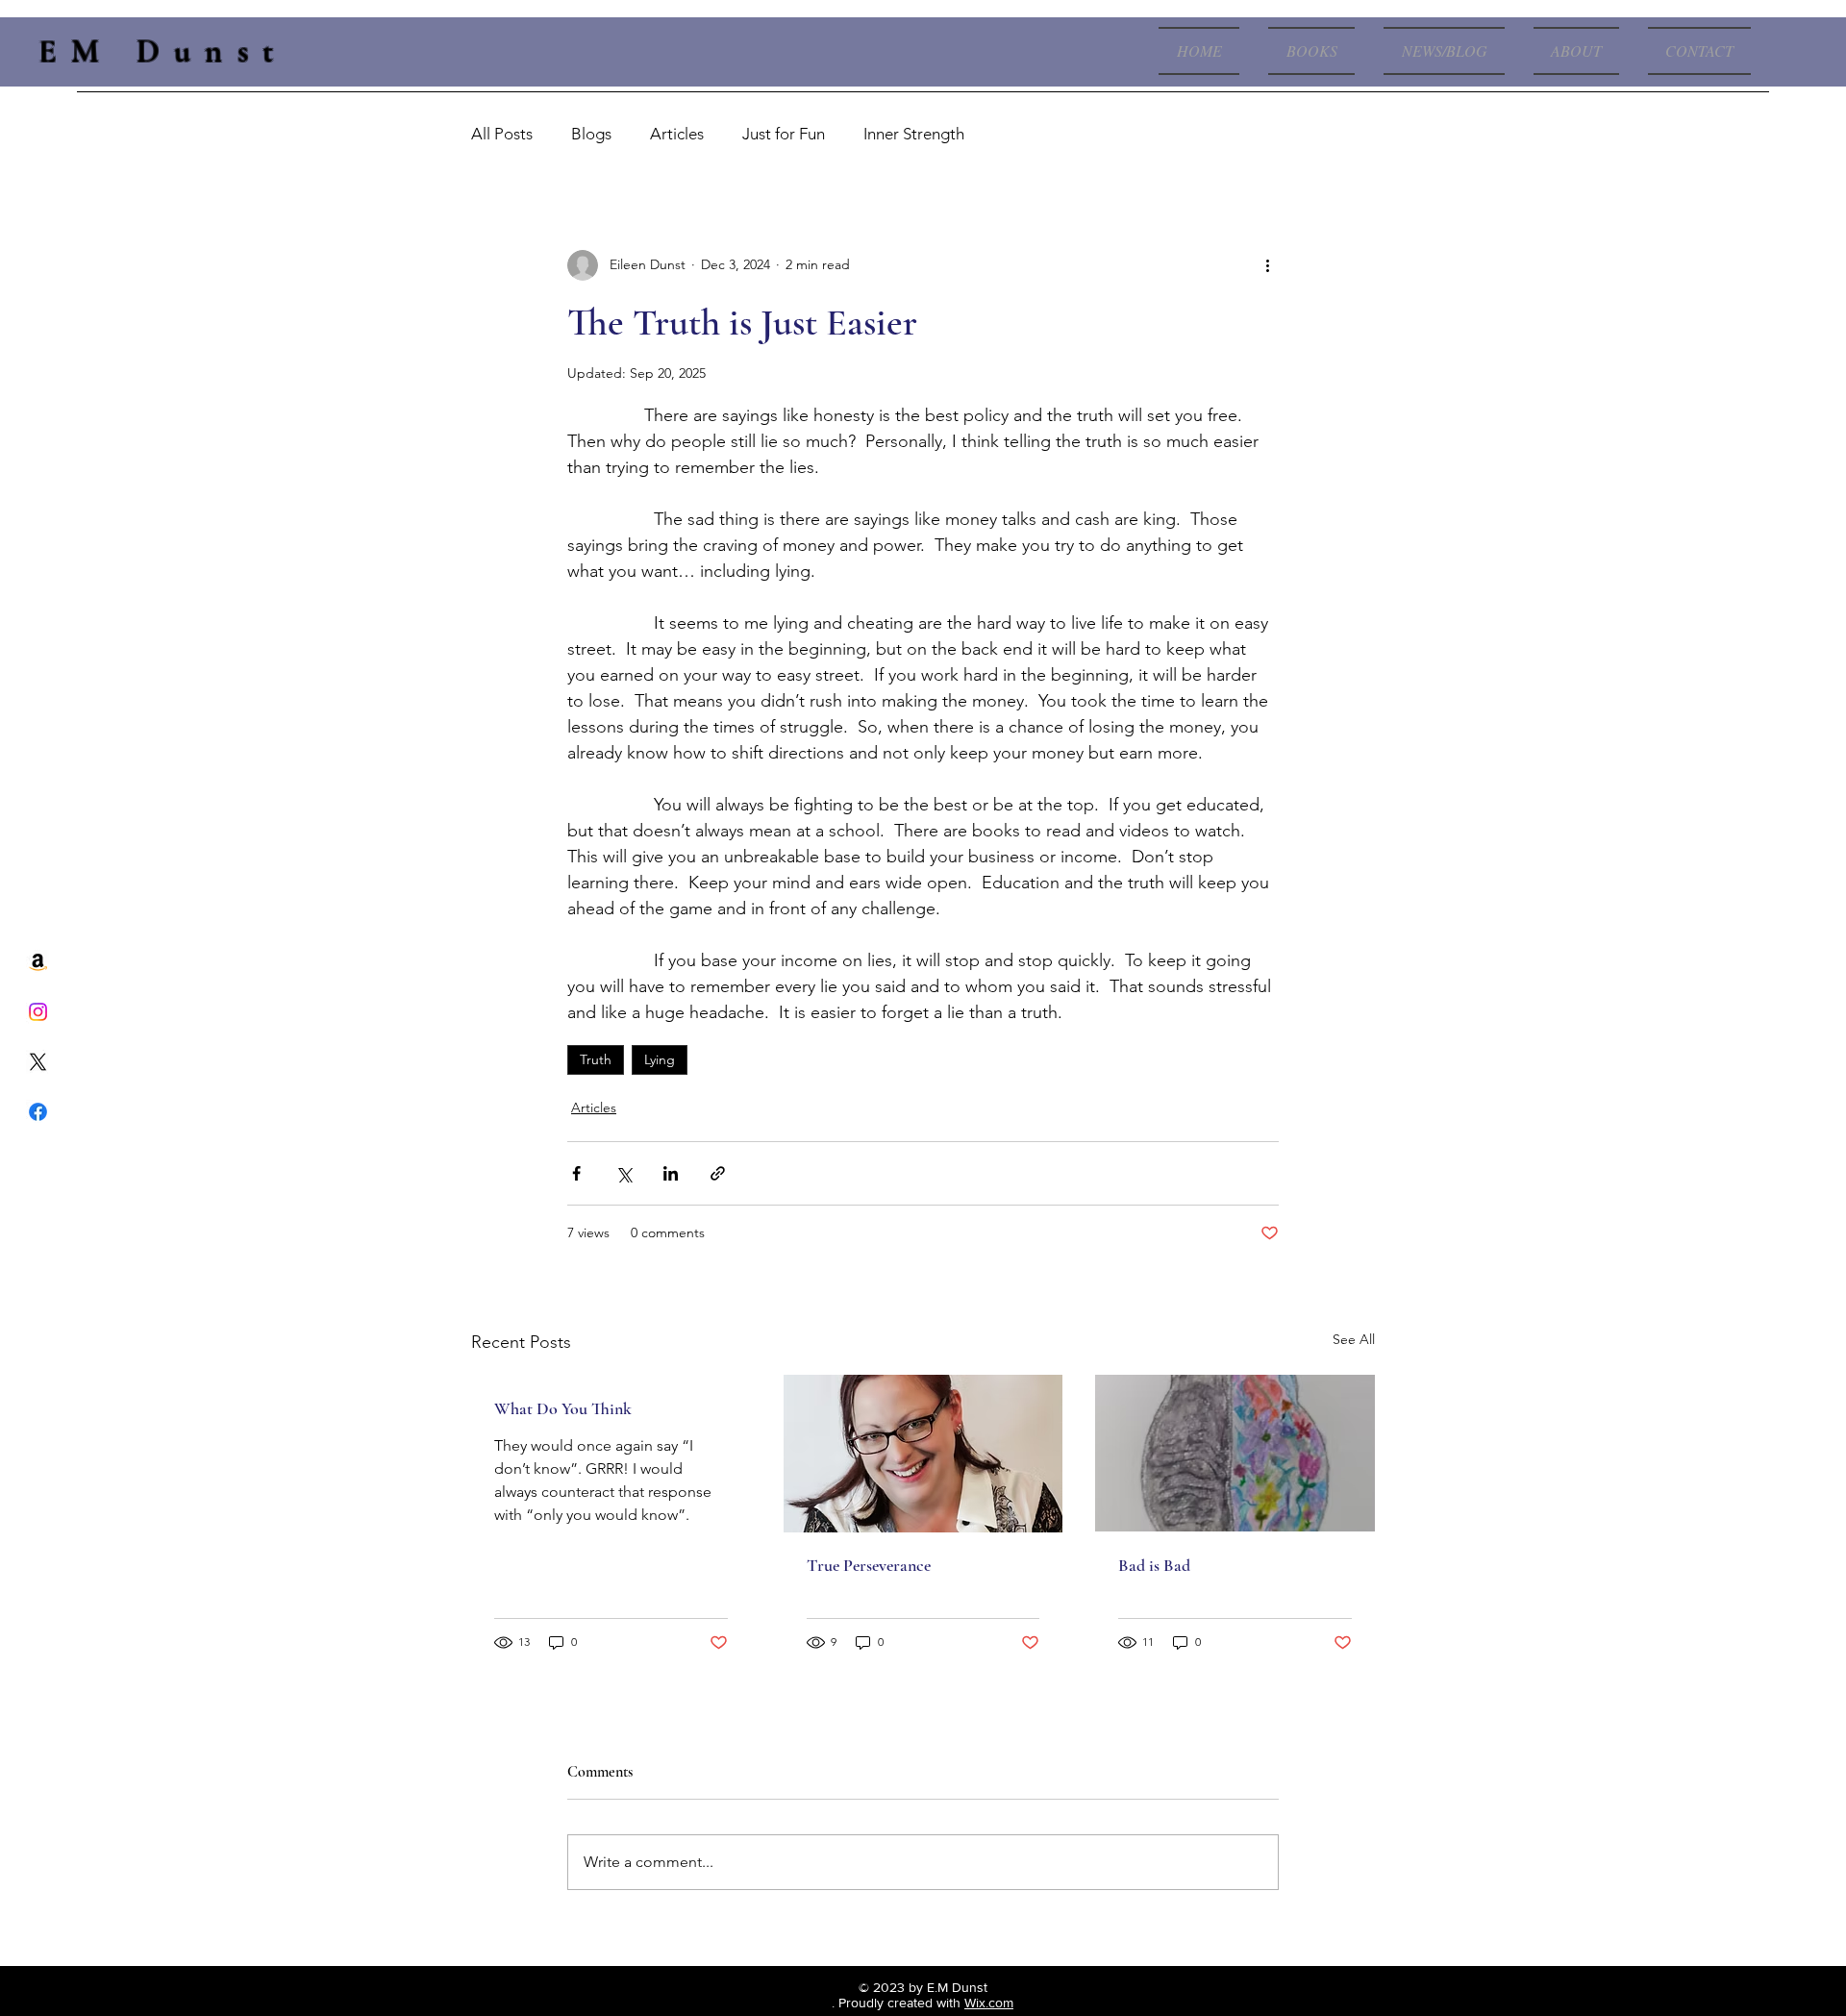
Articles (677, 134)
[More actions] (1267, 265)
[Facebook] (38, 1112)
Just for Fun (784, 134)
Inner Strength (914, 134)
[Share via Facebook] (576, 1173)
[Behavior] (1235, 1453)
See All (1354, 1339)
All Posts (502, 134)
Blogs (591, 134)
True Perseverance (869, 1565)
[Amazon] (38, 962)
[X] (38, 1062)
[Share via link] (718, 1173)
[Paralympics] (923, 1454)
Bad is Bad (1154, 1565)
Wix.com (989, 2003)
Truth (596, 1059)
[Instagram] (38, 1012)
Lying (660, 1059)
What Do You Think (563, 1408)
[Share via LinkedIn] (671, 1173)
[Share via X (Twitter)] (624, 1173)
